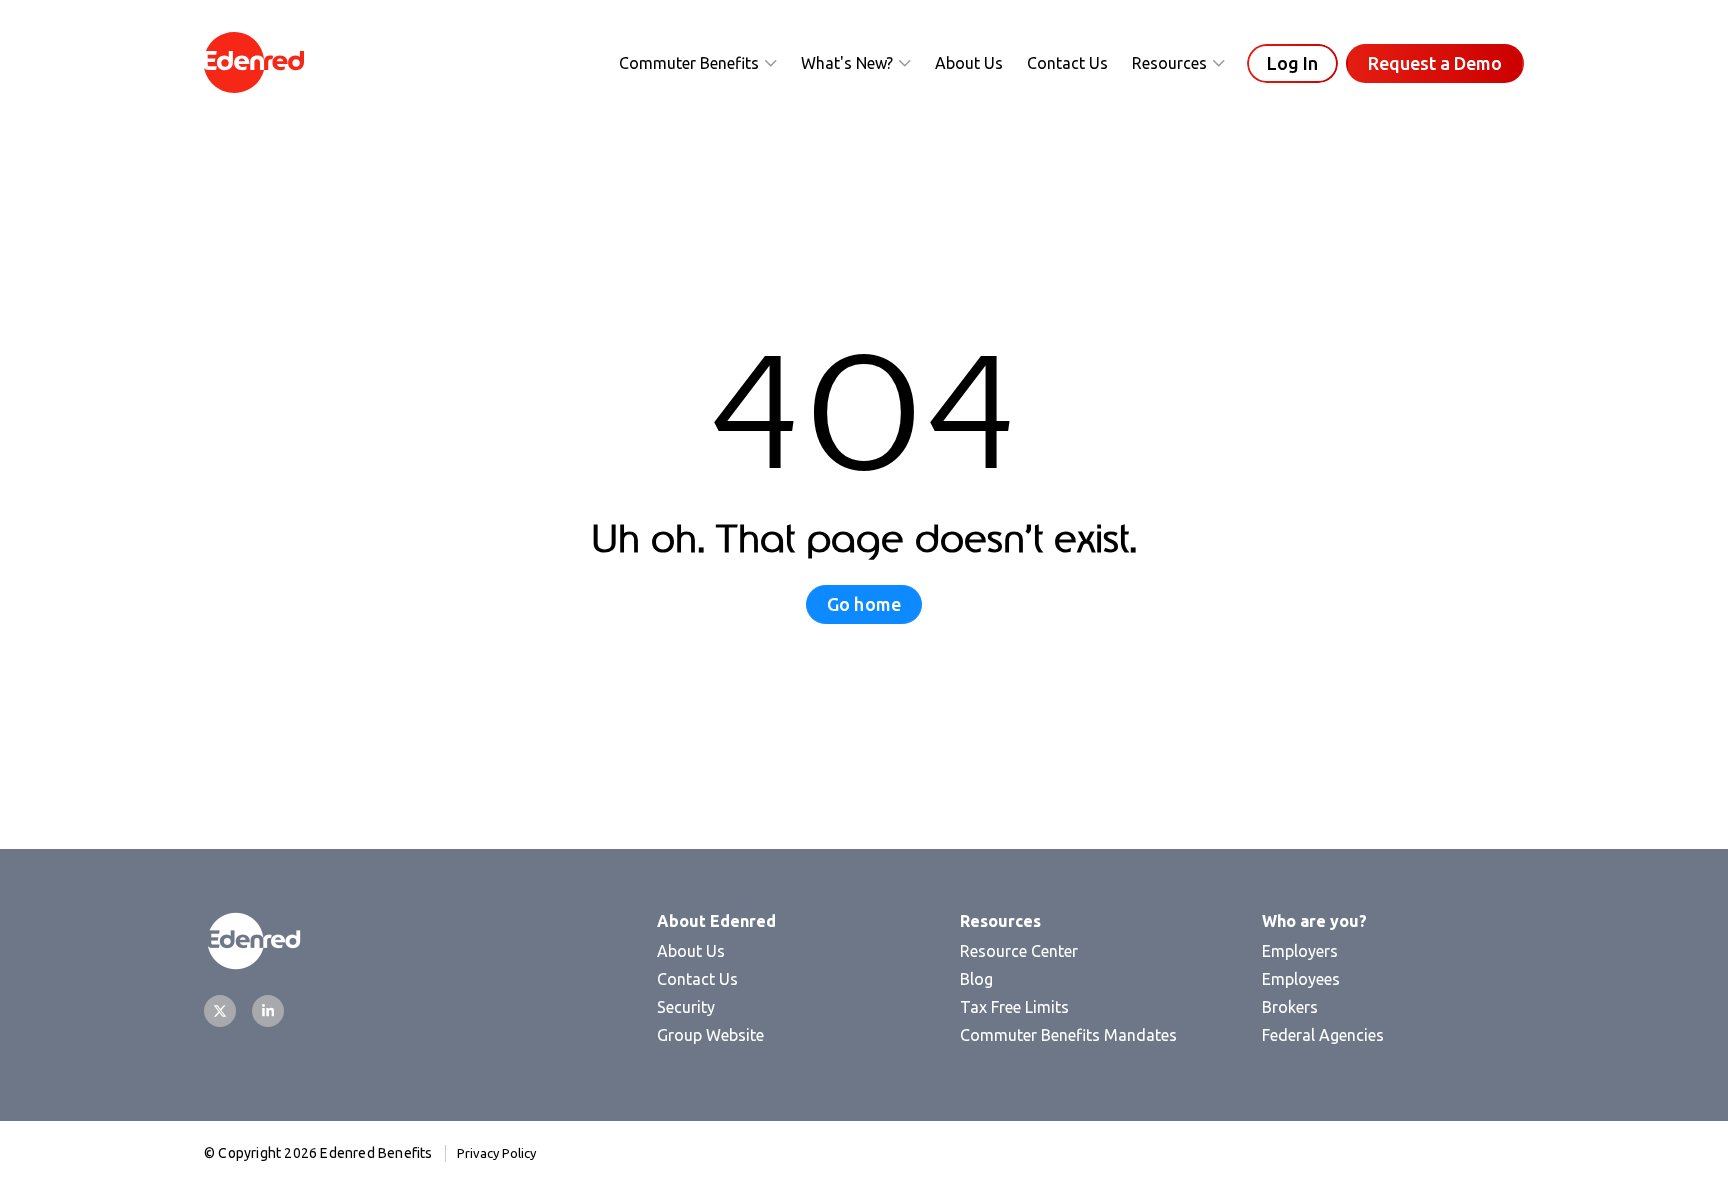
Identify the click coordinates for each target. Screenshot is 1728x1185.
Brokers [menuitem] (1290, 1007)
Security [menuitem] (686, 1007)
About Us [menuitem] (691, 951)
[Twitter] (220, 1011)
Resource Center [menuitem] (1019, 951)
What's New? (847, 63)
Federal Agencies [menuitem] (1323, 1035)
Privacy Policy (496, 1153)
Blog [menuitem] (976, 979)
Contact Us (1067, 63)
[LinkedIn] (268, 1011)
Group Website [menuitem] (710, 1035)
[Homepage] (254, 63)
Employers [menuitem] (1300, 951)
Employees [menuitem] (1301, 979)
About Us (969, 63)
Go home (864, 604)
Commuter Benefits (689, 63)
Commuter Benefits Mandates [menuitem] (1068, 1035)
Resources (1169, 63)
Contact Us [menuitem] (697, 979)
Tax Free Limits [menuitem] (1014, 1007)
